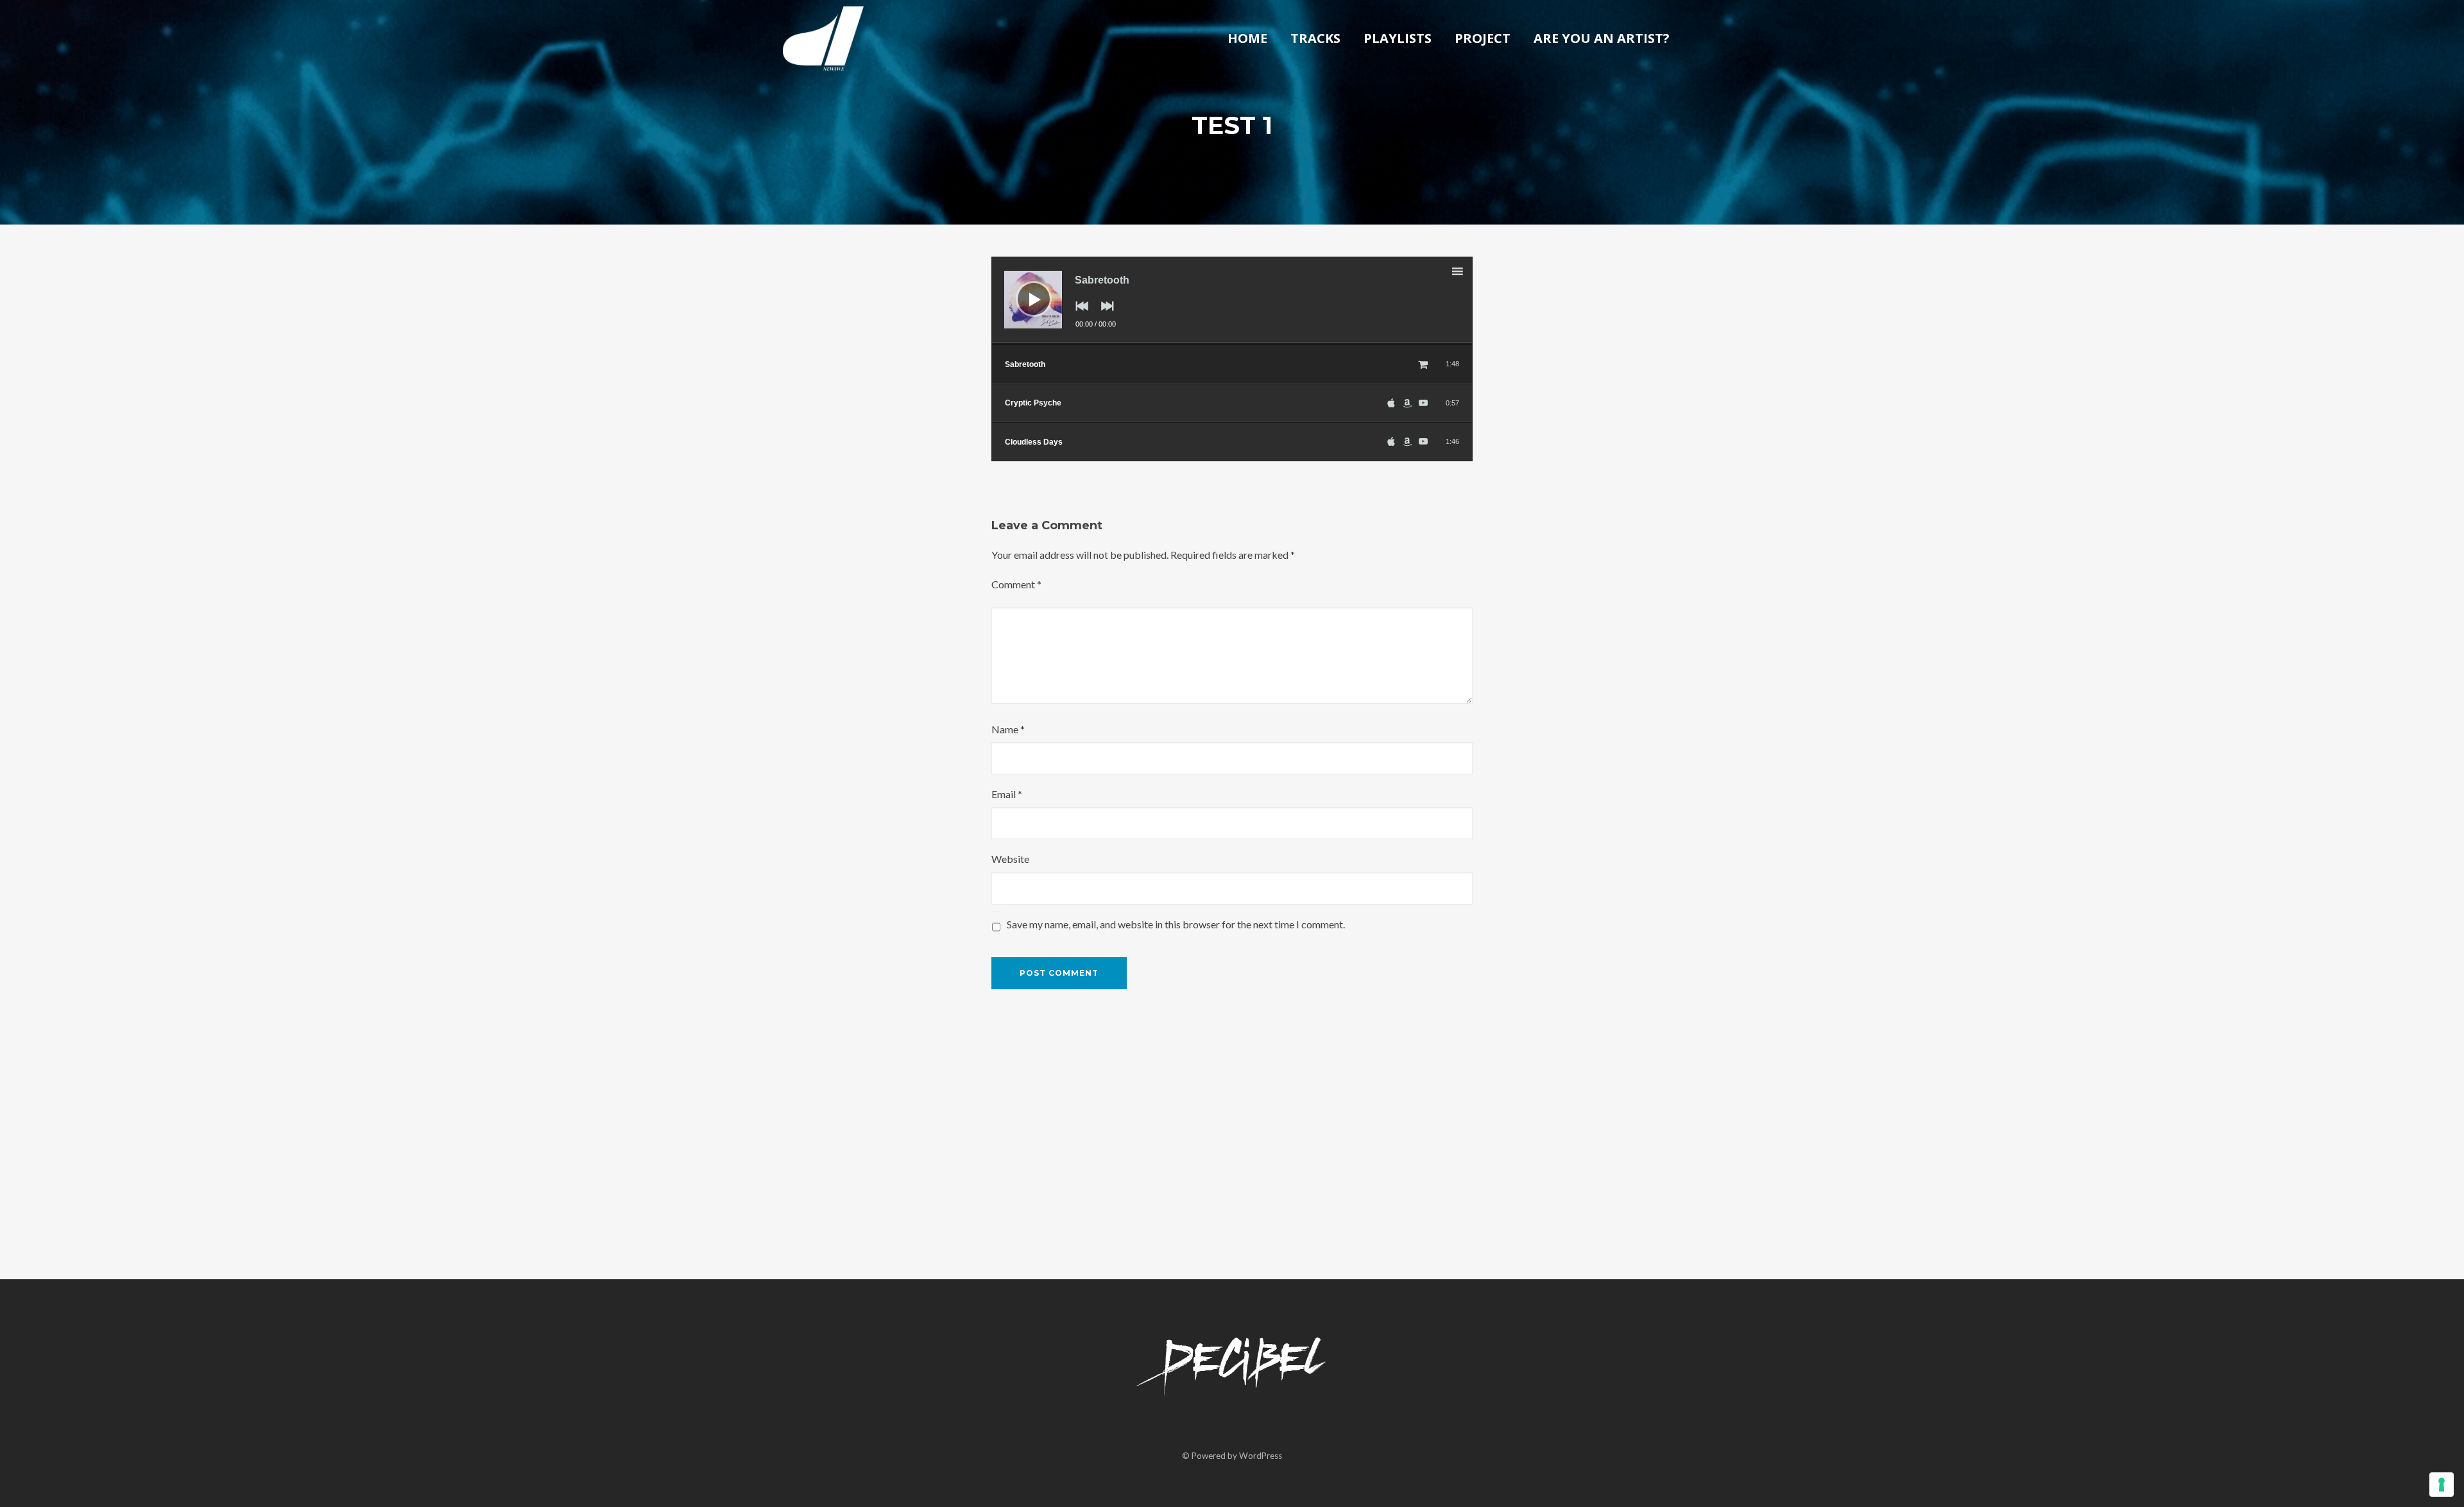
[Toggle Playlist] (1469, 273)
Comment (1016, 584)
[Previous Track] (1079, 315)
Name (1008, 729)
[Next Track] (1104, 315)
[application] (1232, 301)
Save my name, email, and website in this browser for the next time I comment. (1176, 924)
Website (1010, 859)
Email (1007, 794)
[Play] (1024, 289)
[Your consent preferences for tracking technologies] (2442, 1485)
